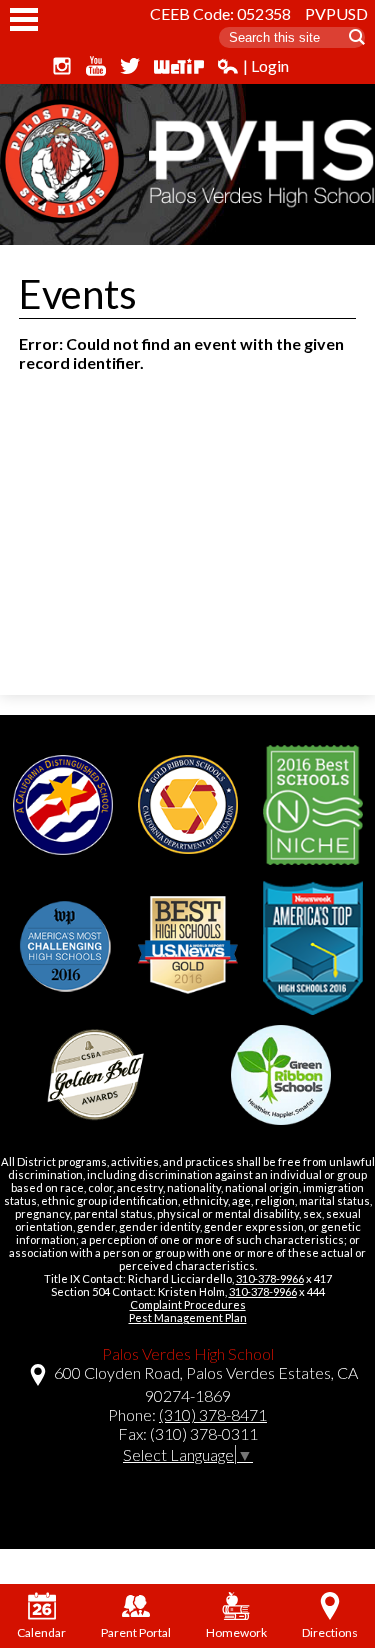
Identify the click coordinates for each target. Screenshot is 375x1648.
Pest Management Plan (188, 1317)
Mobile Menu (24, 19)
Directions (330, 1632)
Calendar (41, 1632)
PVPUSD (336, 13)
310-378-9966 (270, 1278)
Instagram (62, 66)
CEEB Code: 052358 (220, 13)
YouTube (96, 66)
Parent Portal (136, 1632)
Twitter (130, 66)
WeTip (179, 66)
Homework (236, 1632)
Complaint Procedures (188, 1304)
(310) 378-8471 (213, 1414)
